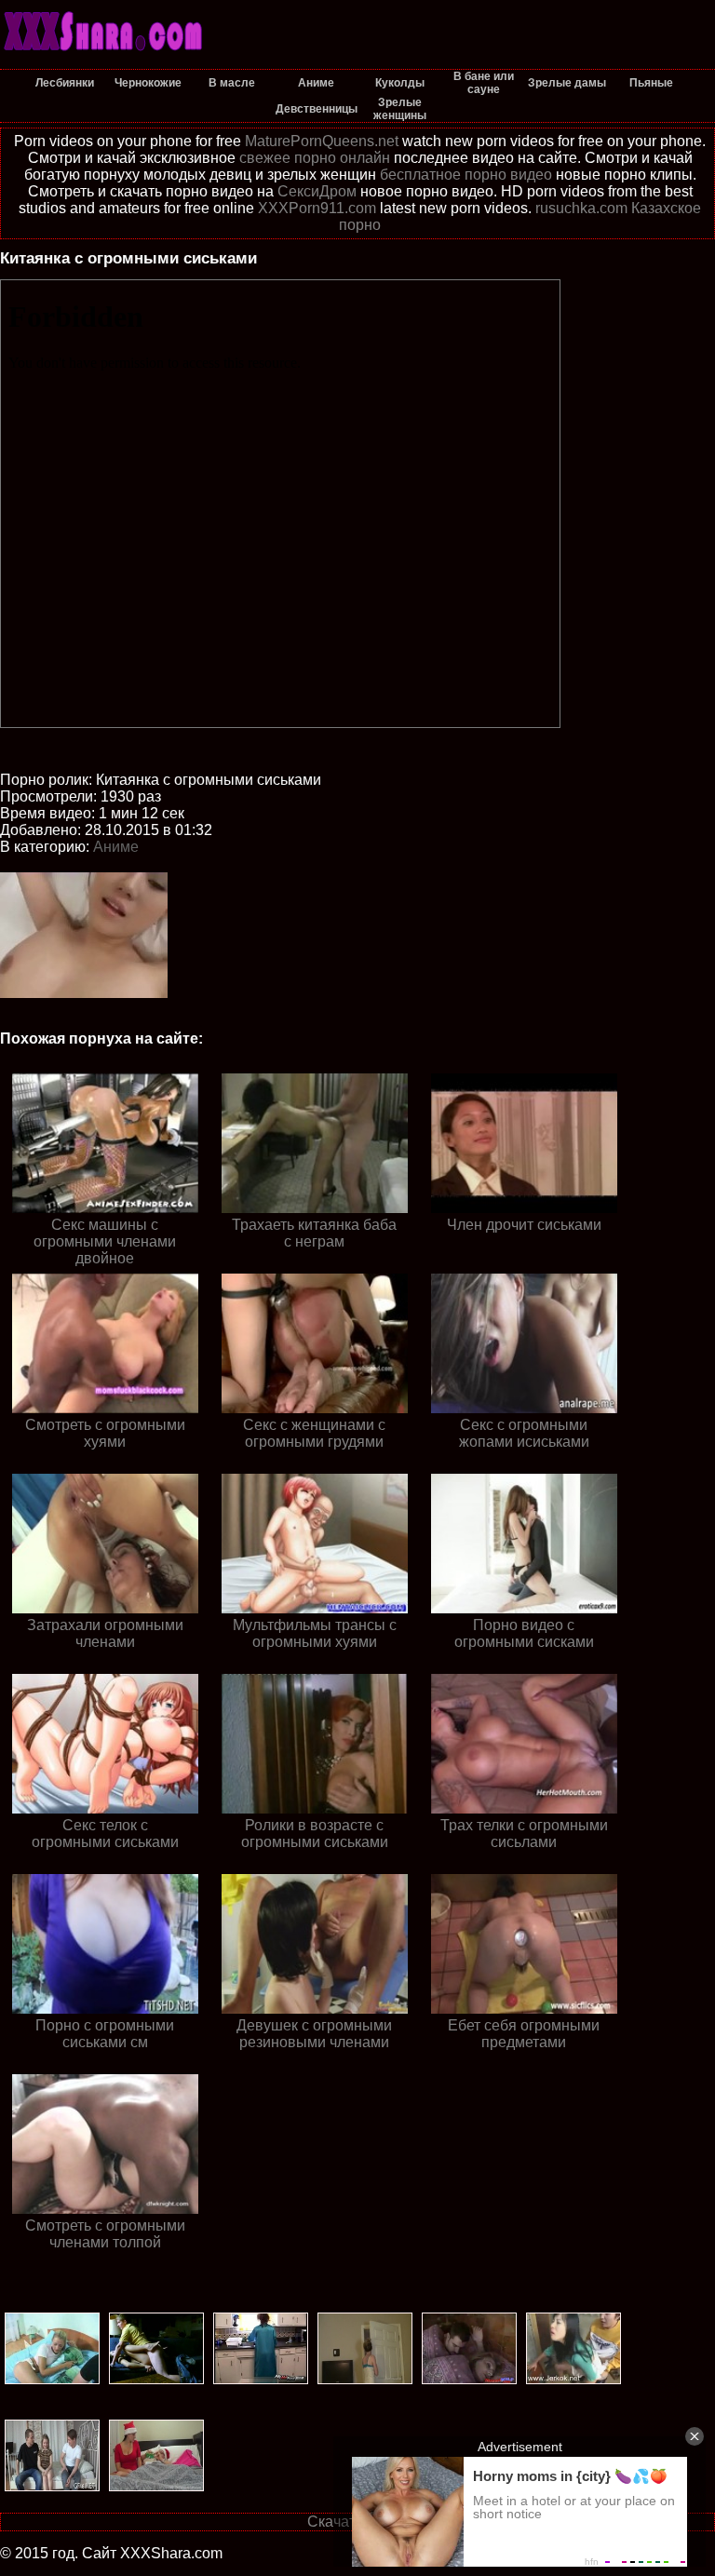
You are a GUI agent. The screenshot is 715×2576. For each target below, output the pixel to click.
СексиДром (317, 191)
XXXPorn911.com (317, 208)
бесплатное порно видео (466, 175)
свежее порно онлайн (315, 158)
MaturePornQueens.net (322, 141)
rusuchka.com (581, 208)
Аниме (116, 847)
